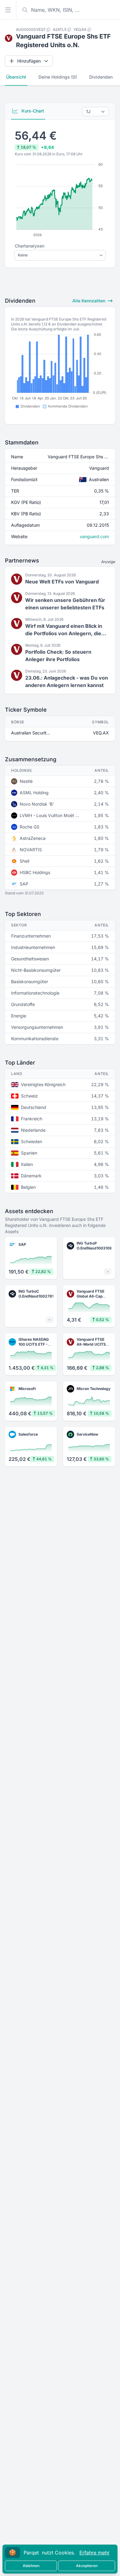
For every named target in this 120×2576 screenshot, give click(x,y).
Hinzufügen (29, 61)
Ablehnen (31, 2566)
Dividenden (101, 77)
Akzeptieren (87, 2566)
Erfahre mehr (94, 2553)
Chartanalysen (30, 246)
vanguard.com (94, 536)
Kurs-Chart (32, 111)
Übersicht (16, 77)
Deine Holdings (58, 77)
